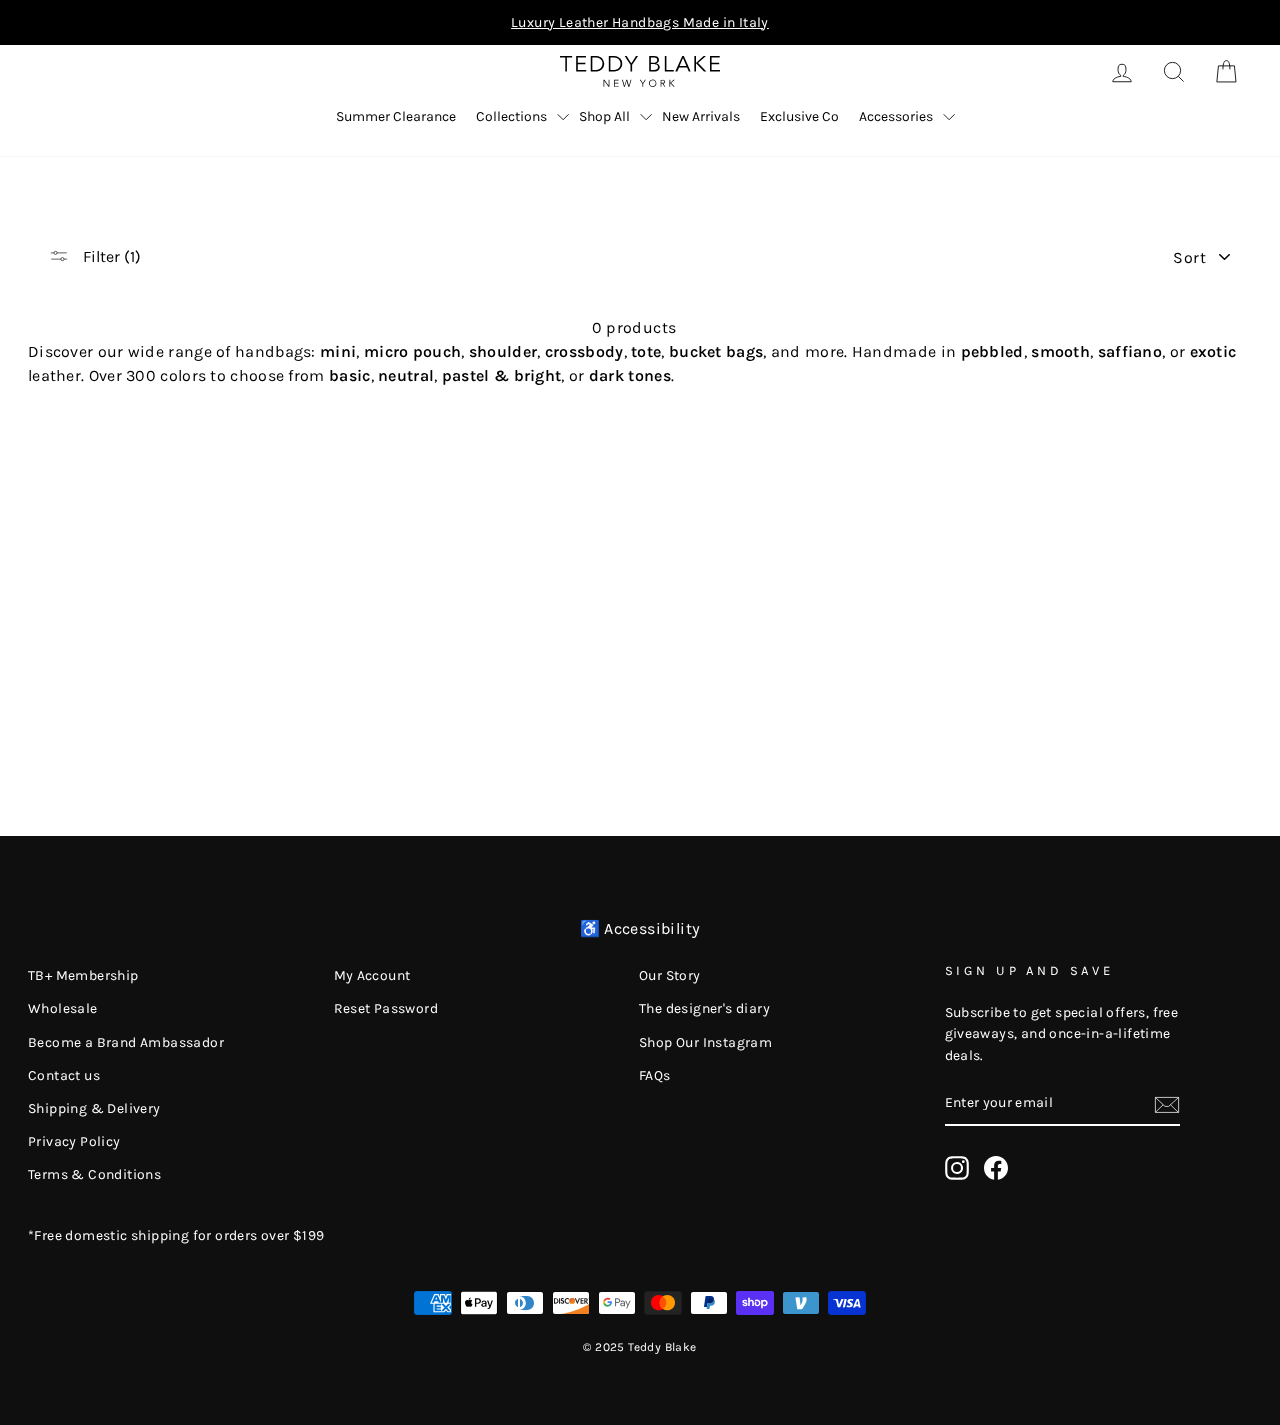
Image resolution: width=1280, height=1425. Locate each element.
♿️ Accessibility (640, 928)
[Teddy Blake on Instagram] (957, 1168)
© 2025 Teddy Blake (639, 1347)
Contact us (64, 1075)
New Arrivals (701, 116)
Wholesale (63, 1008)
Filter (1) (110, 256)
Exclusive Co (799, 116)
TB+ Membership (83, 975)
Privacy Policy (74, 1141)
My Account (372, 975)
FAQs (655, 1075)
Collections (511, 116)
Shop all (604, 116)
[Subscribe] (1167, 1104)
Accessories (896, 116)
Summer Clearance (396, 116)
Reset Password (386, 1008)
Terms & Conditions (94, 1174)
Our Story (670, 975)
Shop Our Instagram (705, 1042)
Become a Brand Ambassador (126, 1042)
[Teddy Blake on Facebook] (996, 1168)
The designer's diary (704, 1008)
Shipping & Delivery (94, 1108)
